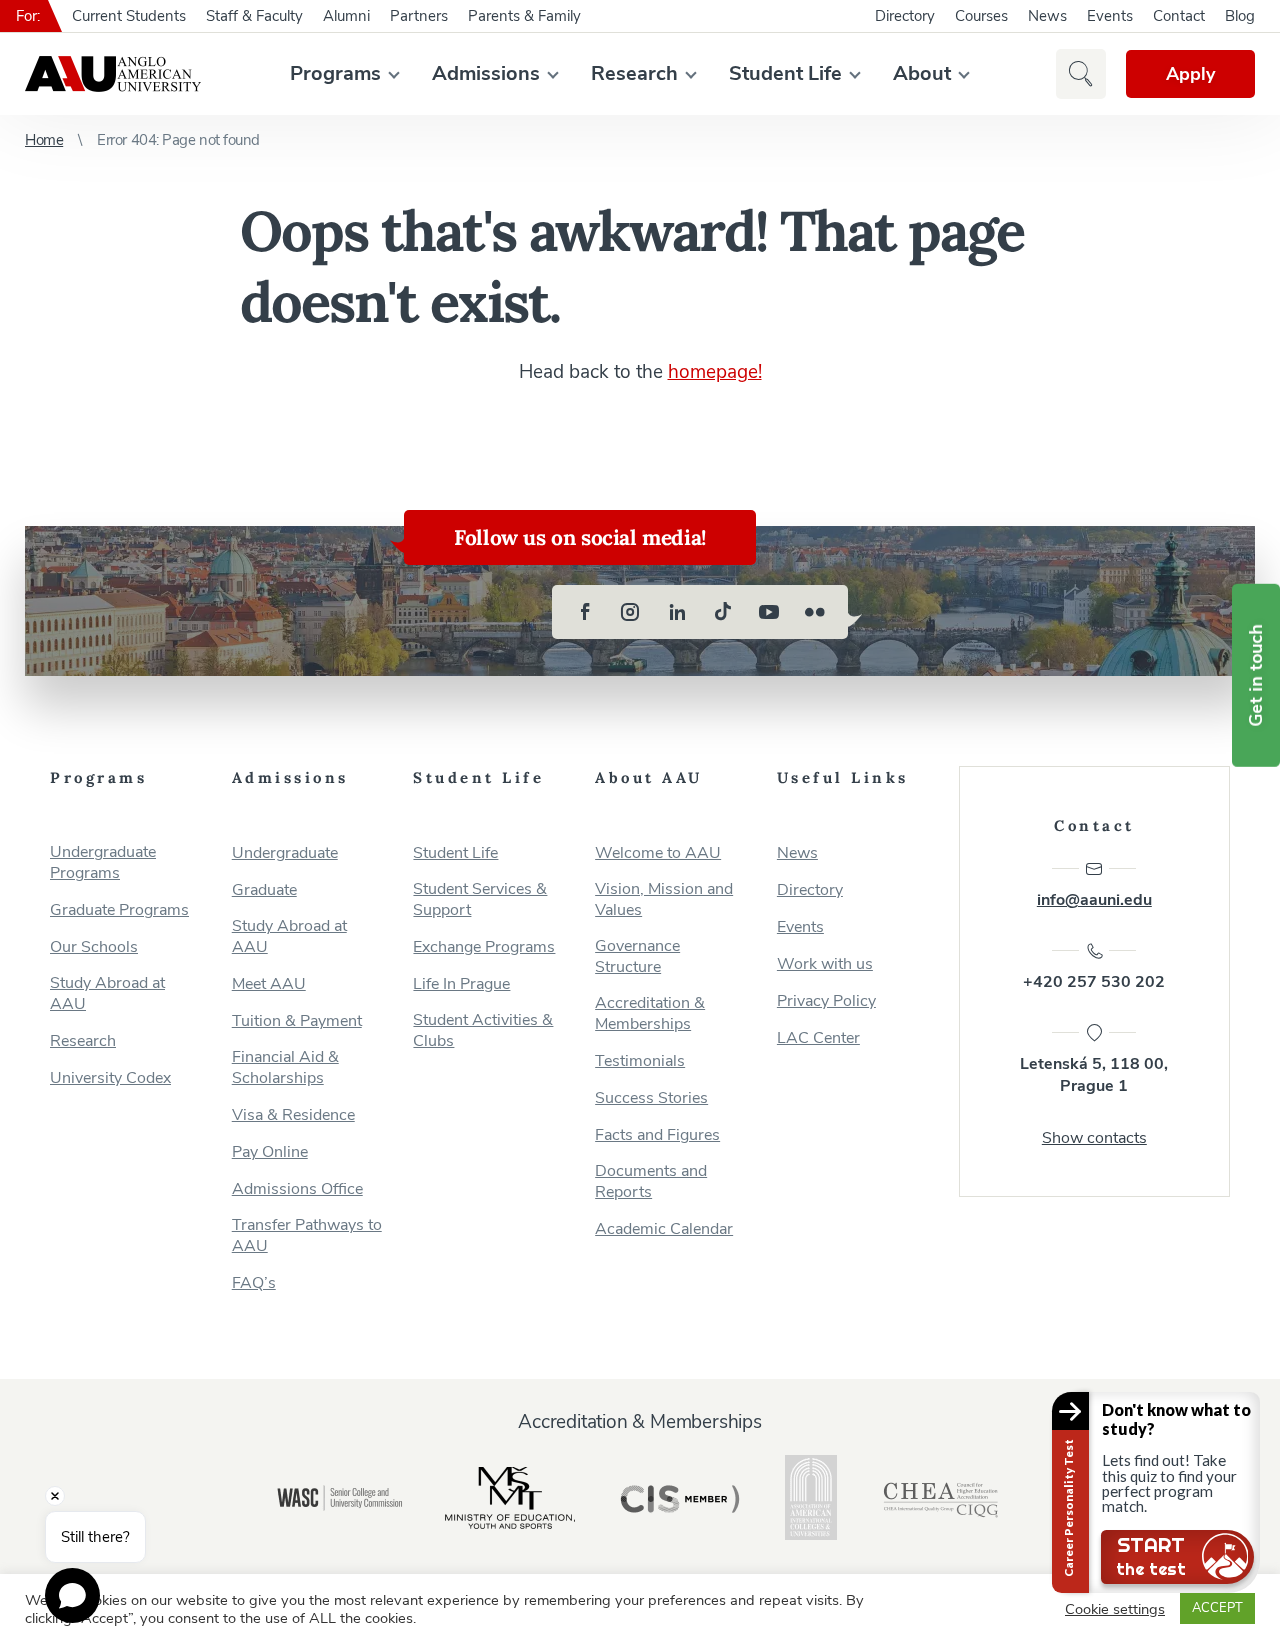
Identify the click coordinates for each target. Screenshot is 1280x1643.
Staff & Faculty (254, 16)
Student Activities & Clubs (483, 1031)
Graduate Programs (119, 910)
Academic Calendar (664, 1229)
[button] (1081, 74)
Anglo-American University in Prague (113, 74)
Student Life (785, 73)
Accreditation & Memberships (650, 1014)
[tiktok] (723, 612)
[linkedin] (677, 612)
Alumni (346, 16)
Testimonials (640, 1061)
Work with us (825, 964)
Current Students (129, 16)
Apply (1190, 74)
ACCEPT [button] (1217, 1608)
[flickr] (815, 612)
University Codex (110, 1078)
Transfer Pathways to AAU (307, 1236)
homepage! (715, 372)
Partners (419, 16)
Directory (905, 16)
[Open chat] (72, 1595)
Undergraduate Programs (103, 863)
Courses (981, 16)
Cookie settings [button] (1115, 1609)
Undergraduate (285, 853)
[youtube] (769, 612)
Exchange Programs (484, 947)
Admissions (486, 73)
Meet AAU (269, 984)
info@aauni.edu (1094, 900)
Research (634, 73)
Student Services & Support (480, 900)
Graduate (264, 890)
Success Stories (651, 1098)
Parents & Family (524, 16)
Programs (335, 73)
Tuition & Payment (297, 1021)
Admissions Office (297, 1189)
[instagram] (631, 612)
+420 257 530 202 (1094, 982)
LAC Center (818, 1038)
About (922, 73)
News (1047, 16)
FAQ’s (254, 1283)
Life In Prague (461, 984)
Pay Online (270, 1152)
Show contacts (1094, 1138)
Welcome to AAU (658, 853)
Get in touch (1256, 675)
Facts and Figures (657, 1135)
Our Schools (94, 947)
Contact (1179, 16)
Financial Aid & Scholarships (285, 1068)
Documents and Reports (651, 1182)
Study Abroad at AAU (107, 994)
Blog (1240, 16)
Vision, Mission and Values (664, 900)
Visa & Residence (293, 1115)
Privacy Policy (826, 1001)
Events (1110, 16)
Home (44, 140)
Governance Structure (637, 957)
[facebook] (585, 612)
